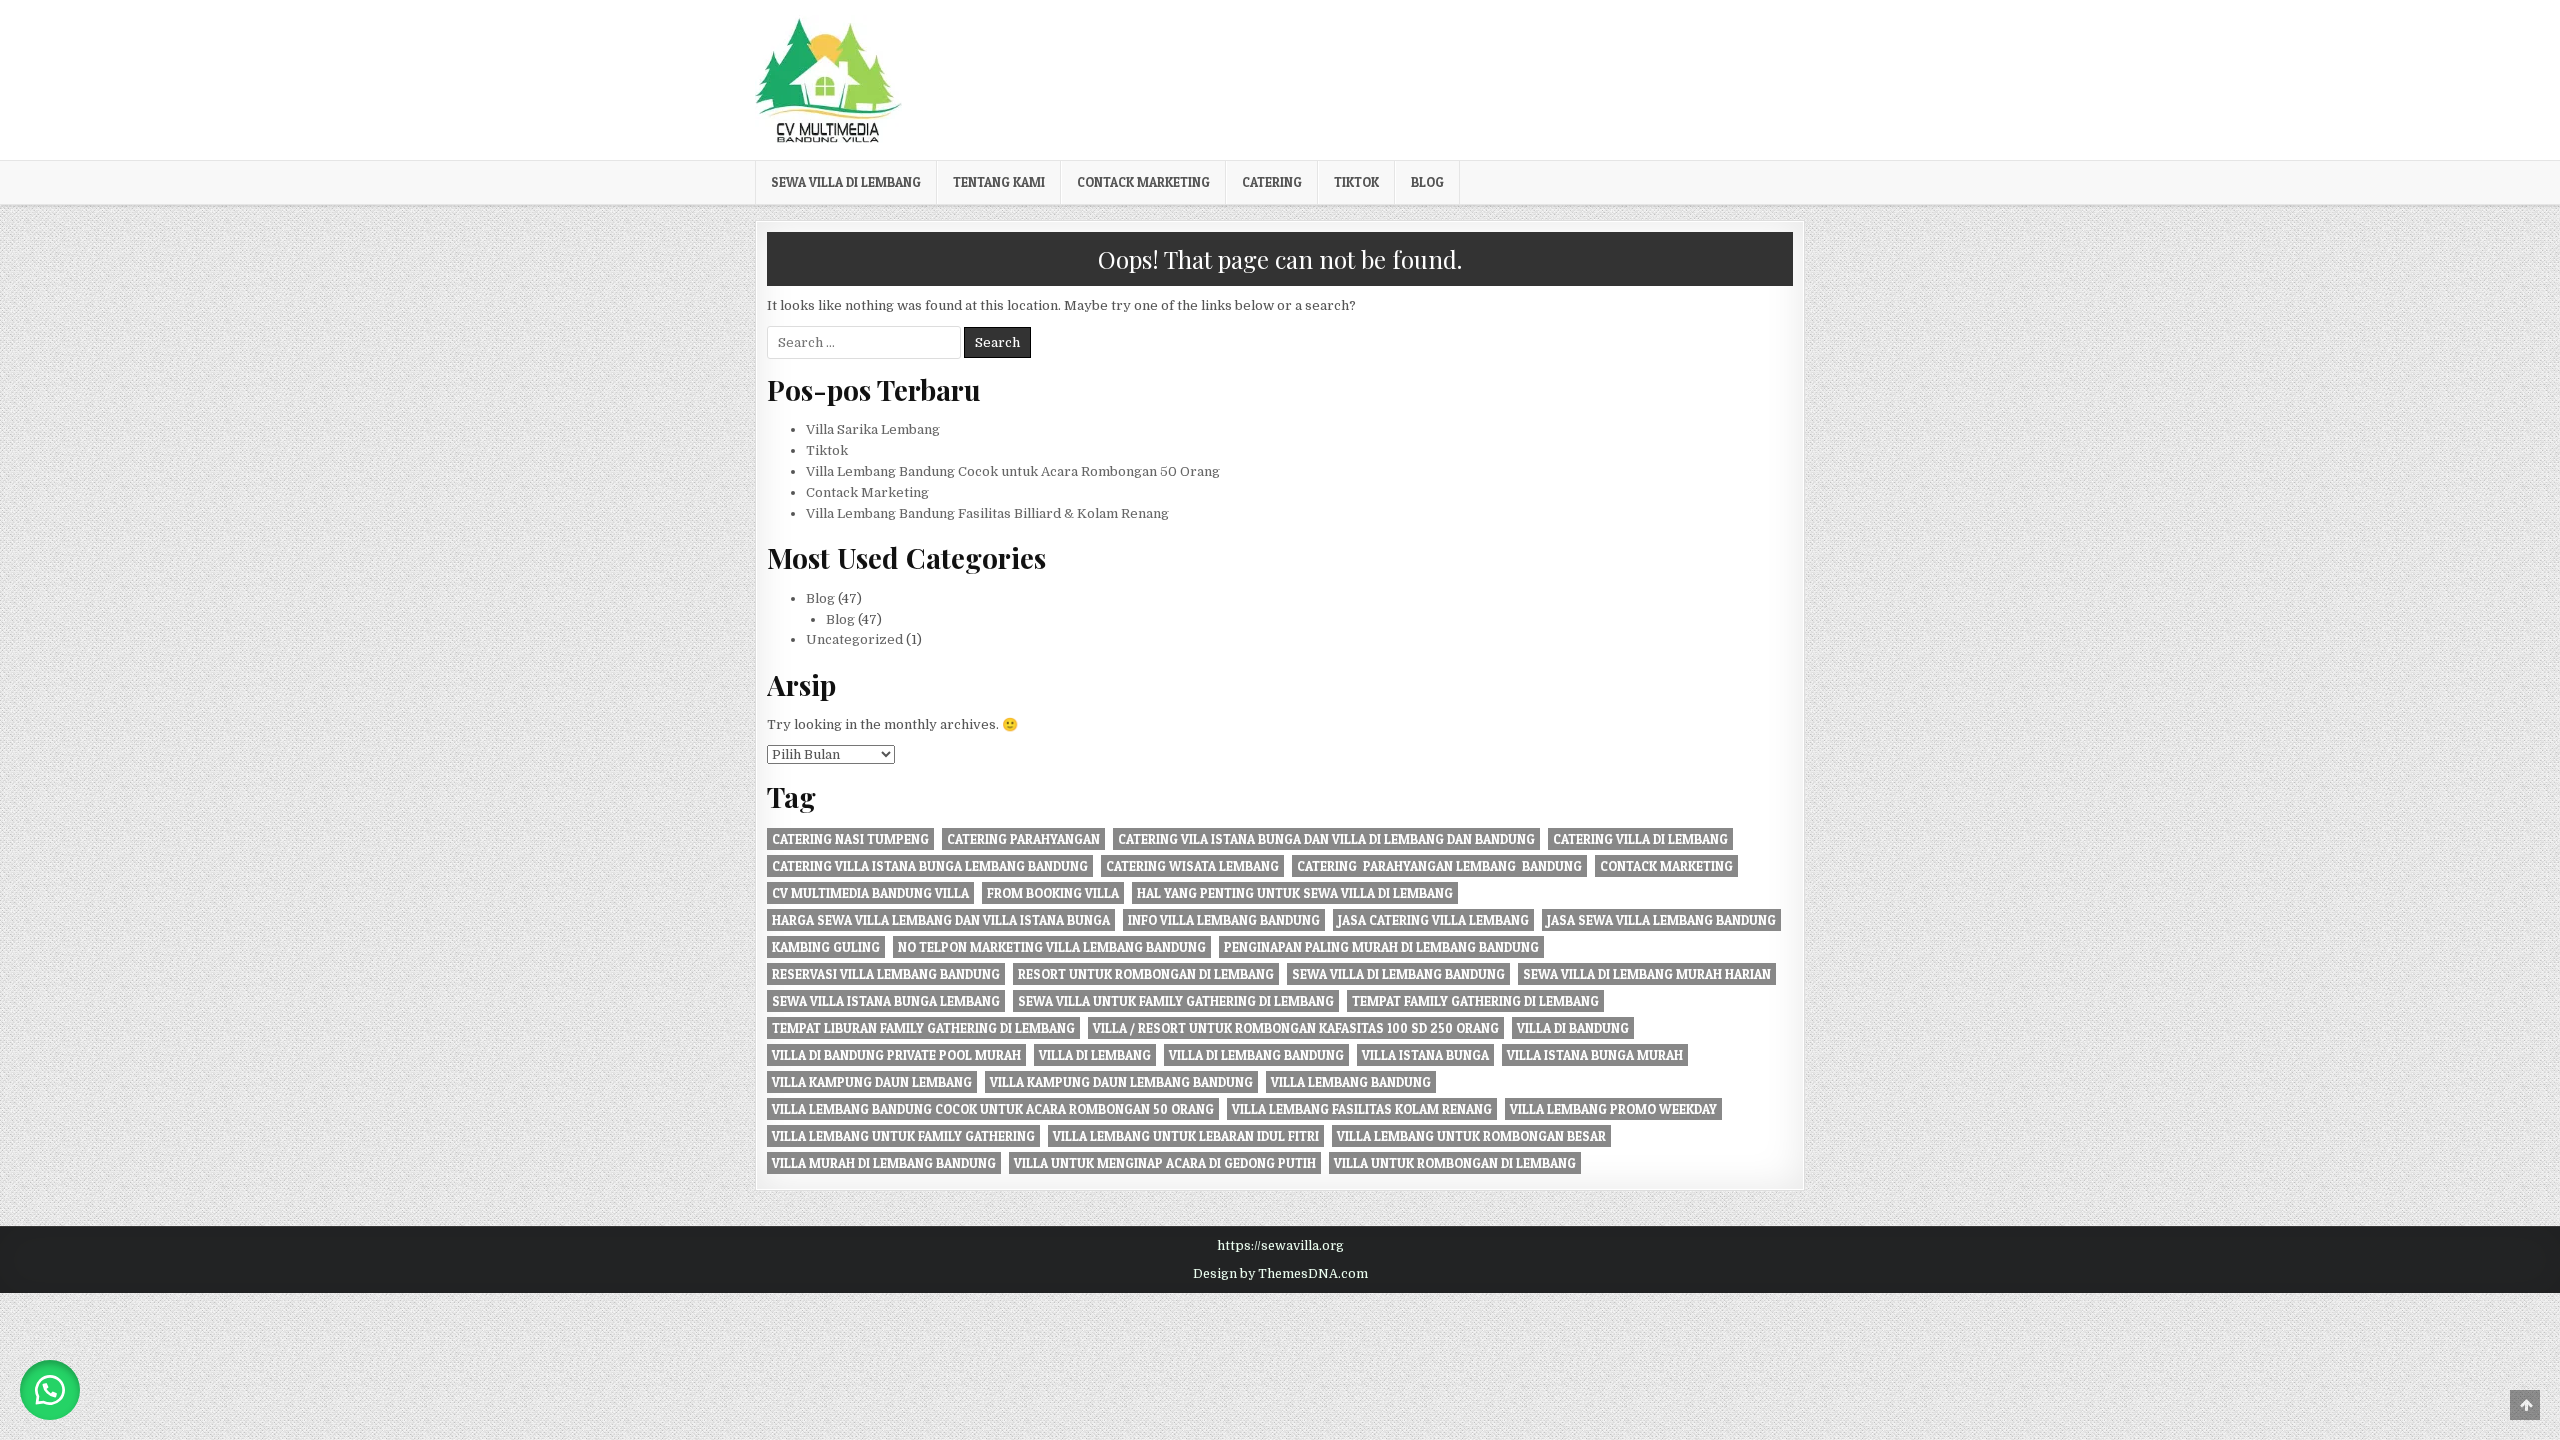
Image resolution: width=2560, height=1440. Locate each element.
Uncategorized (854, 639)
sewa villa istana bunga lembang (886, 1001)
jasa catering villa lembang (1433, 920)
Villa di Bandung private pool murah (896, 1055)
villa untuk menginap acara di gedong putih (1165, 1163)
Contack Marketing (1143, 182)
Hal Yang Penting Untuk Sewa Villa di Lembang (1295, 893)
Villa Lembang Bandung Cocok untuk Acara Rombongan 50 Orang (1013, 471)
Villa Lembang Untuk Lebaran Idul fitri (1186, 1136)
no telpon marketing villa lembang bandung (1052, 947)
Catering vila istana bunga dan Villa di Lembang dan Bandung (1326, 839)
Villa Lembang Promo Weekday (1613, 1109)
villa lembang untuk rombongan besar (1471, 1136)
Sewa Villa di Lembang (846, 182)
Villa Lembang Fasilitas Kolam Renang (1362, 1109)
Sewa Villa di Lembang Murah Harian (1647, 974)
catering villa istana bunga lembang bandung (930, 866)
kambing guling (826, 947)
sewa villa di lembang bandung (1398, 974)
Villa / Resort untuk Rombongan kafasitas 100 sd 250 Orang (1296, 1028)
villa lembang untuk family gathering (903, 1136)
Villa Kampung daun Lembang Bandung (1121, 1082)
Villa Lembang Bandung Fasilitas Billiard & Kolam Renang (987, 513)
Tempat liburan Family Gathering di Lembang (923, 1028)
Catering (1272, 182)
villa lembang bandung (1351, 1082)
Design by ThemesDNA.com (1280, 1274)
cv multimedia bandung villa (870, 893)
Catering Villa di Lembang (1640, 839)
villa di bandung (1573, 1028)
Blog (1427, 182)
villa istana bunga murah (1595, 1055)
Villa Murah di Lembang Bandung (884, 1163)
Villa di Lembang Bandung (1256, 1055)
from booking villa (1053, 893)
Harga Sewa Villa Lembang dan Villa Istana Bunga (941, 920)
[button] (50, 1390)
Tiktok (1356, 182)
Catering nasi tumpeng (850, 839)
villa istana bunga (1425, 1055)
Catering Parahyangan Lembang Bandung (1439, 866)
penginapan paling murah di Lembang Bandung (1381, 947)
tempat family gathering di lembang (1475, 1001)
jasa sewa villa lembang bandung (1661, 920)
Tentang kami (999, 182)
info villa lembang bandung (1224, 920)
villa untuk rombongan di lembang (1455, 1163)
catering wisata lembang (1192, 866)
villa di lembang (1095, 1055)
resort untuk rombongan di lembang (1146, 974)
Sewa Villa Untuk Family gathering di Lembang (1176, 1001)
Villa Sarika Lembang (873, 429)
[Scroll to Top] (2525, 1405)
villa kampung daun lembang (872, 1082)
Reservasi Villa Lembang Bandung (886, 974)
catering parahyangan (1023, 839)
